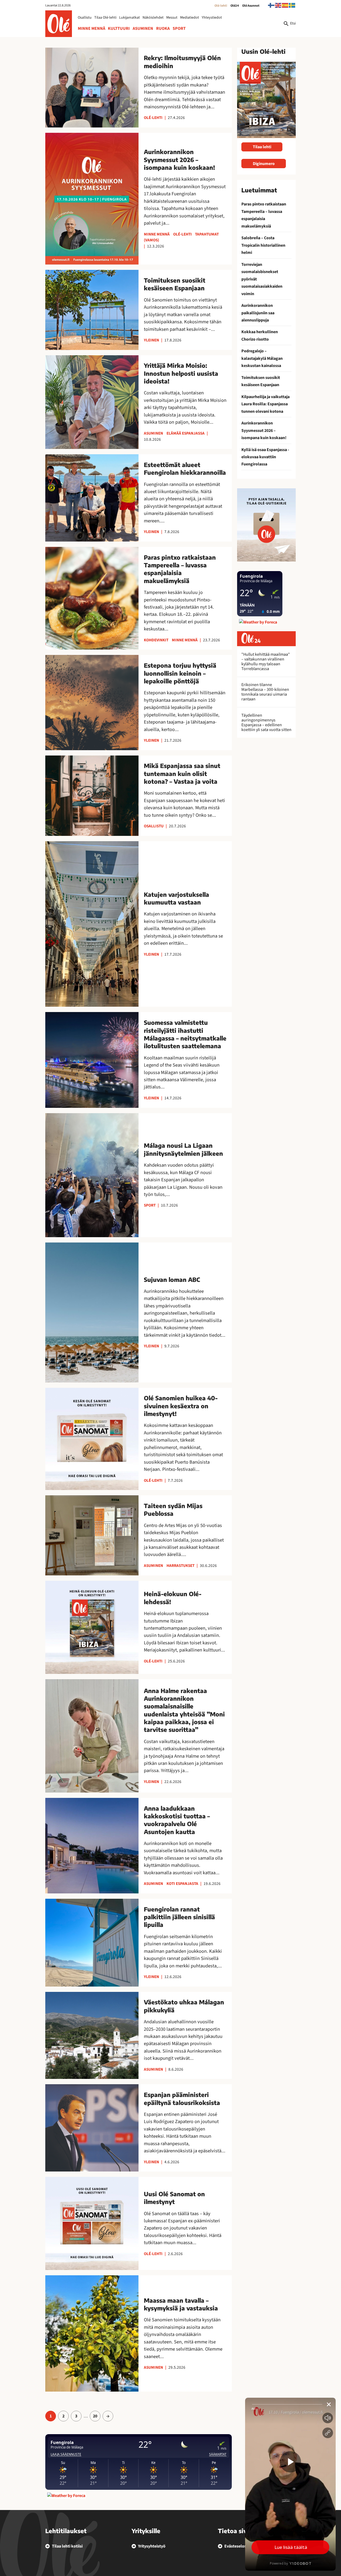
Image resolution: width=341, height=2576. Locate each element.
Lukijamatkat (129, 18)
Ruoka (163, 28)
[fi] (271, 5)
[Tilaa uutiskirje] (266, 525)
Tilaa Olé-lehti (105, 18)
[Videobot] (290, 2484)
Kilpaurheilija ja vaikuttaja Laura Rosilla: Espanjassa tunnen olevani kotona (265, 404)
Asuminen (143, 28)
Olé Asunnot (251, 6)
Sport (179, 28)
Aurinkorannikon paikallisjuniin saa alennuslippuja (258, 313)
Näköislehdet (153, 18)
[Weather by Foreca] (66, 2496)
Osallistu (85, 18)
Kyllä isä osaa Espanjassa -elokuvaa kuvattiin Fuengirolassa (265, 457)
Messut (172, 18)
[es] (285, 5)
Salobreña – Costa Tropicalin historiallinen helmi (263, 245)
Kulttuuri (119, 28)
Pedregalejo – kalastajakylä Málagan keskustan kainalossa (262, 358)
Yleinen (151, 340)
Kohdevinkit (156, 640)
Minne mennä (92, 28)
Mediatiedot (190, 18)
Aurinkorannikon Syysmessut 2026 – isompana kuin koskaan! (264, 430)
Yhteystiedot (212, 18)
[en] (278, 5)
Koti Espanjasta (182, 1884)
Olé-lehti (221, 6)
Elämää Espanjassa (186, 433)
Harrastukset (180, 1566)
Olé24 (235, 6)
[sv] (292, 5)
